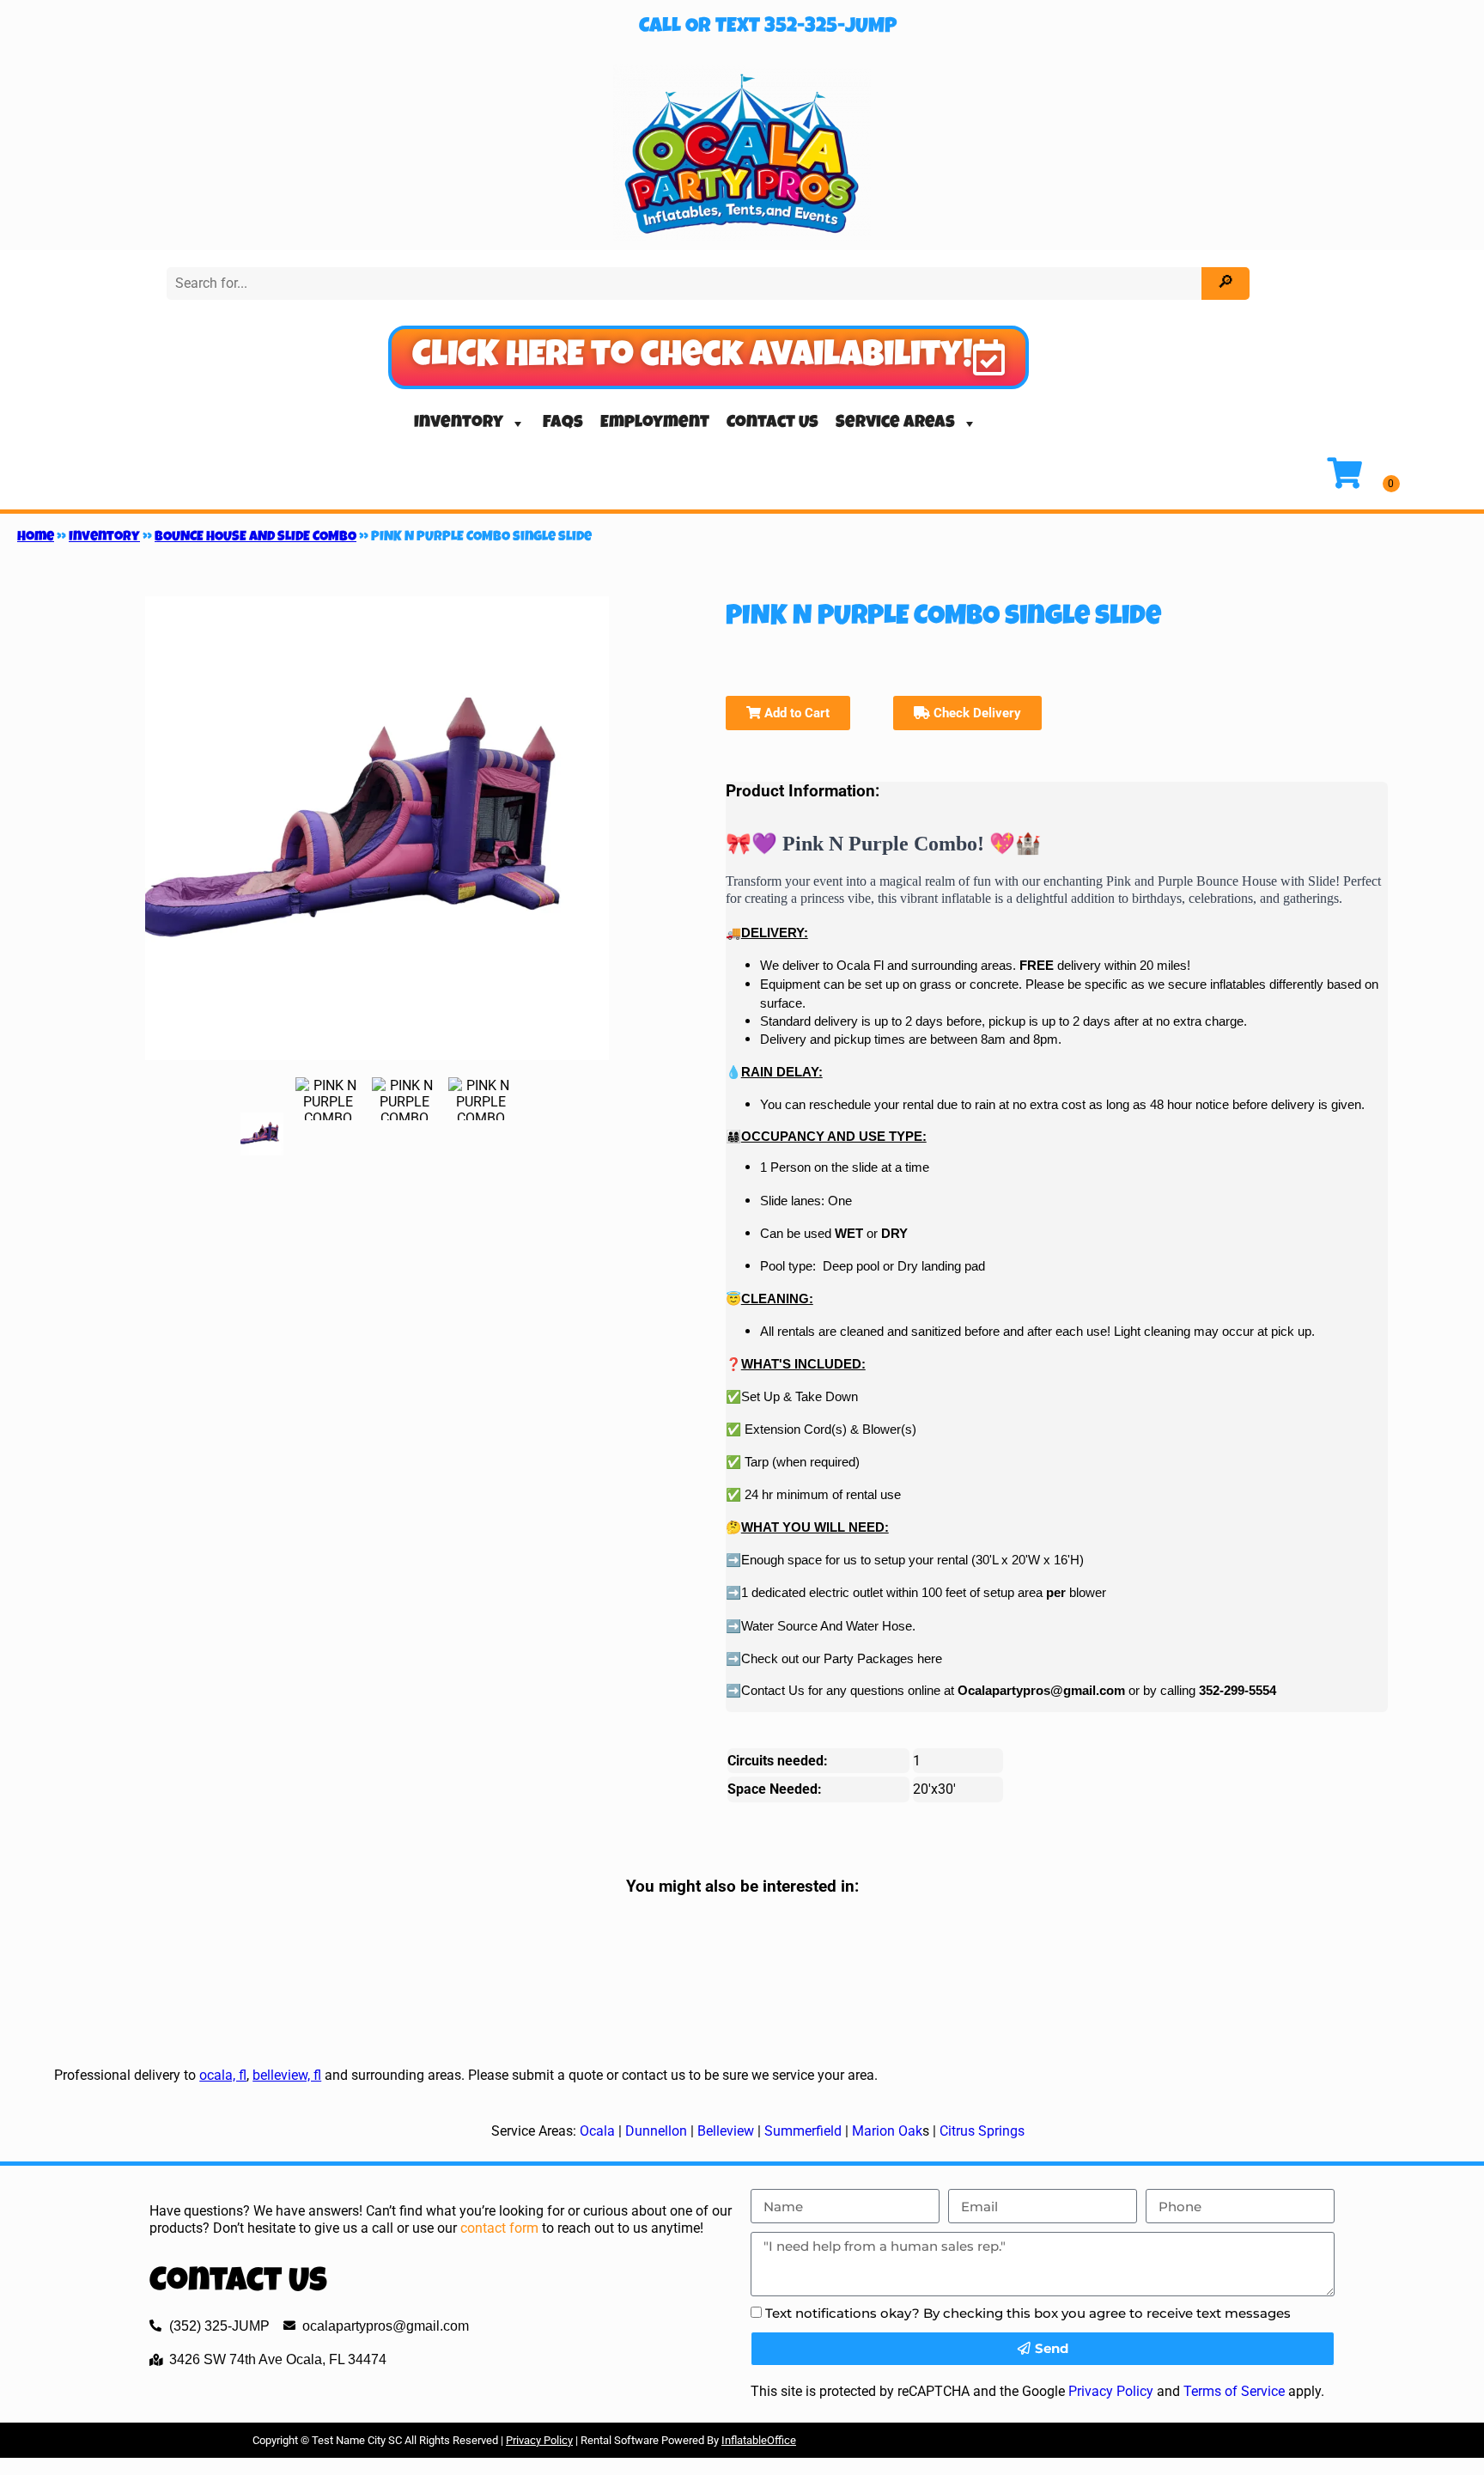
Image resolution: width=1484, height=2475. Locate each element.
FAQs (563, 424)
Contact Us (772, 424)
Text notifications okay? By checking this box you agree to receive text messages (1028, 2313)
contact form (499, 2228)
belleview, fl (287, 2075)
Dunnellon (656, 2131)
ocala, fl (223, 2075)
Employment (655, 424)
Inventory (459, 424)
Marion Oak (887, 2131)
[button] (709, 357)
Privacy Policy (1111, 2391)
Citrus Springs (982, 2131)
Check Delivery (976, 713)
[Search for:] (686, 283)
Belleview (726, 2131)
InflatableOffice (759, 2440)
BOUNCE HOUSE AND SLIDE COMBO (255, 538)
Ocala (597, 2131)
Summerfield (803, 2131)
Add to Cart (795, 713)
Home (36, 538)
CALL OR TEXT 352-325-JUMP (768, 27)
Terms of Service (1234, 2391)
